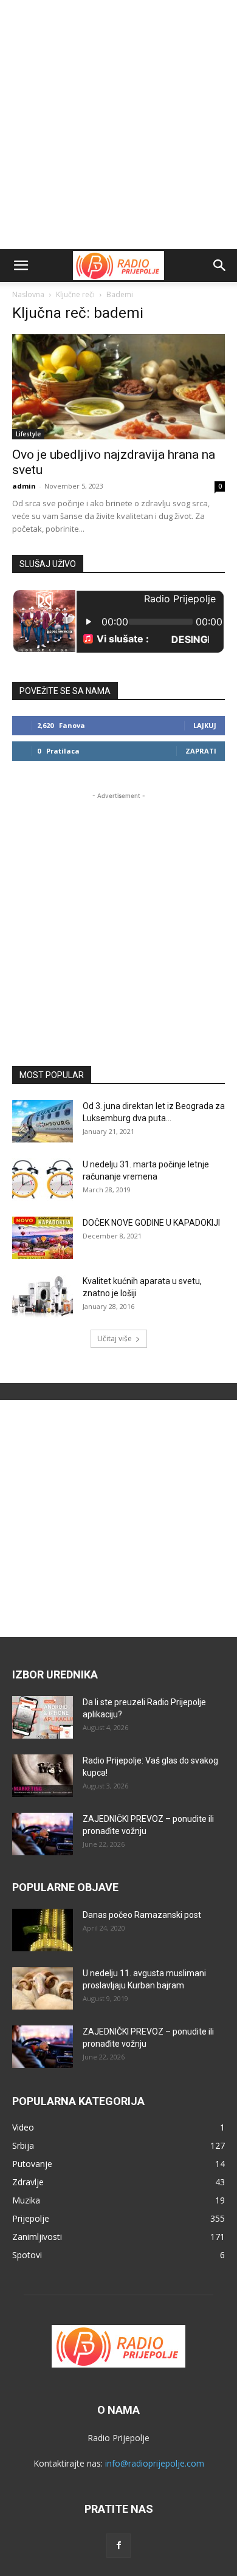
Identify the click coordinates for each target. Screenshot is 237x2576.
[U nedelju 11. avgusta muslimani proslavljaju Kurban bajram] (43, 1988)
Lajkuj (205, 725)
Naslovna (28, 294)
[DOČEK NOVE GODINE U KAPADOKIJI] (43, 1238)
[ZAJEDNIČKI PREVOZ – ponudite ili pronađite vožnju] (43, 1834)
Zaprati (201, 751)
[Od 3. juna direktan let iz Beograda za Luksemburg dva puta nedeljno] (43, 1121)
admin (24, 486)
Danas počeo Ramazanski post (142, 1915)
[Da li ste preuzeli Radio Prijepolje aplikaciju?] (43, 1717)
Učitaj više (115, 1338)
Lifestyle (28, 434)
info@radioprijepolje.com (155, 2463)
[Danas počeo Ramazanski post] (43, 1930)
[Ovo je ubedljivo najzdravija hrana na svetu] (118, 387)
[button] (21, 266)
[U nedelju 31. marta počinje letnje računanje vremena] (43, 1180)
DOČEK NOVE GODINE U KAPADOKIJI (151, 1223)
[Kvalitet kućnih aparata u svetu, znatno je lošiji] (43, 1296)
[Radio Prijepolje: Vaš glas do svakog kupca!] (43, 1776)
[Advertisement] (118, 125)
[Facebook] (118, 2546)
